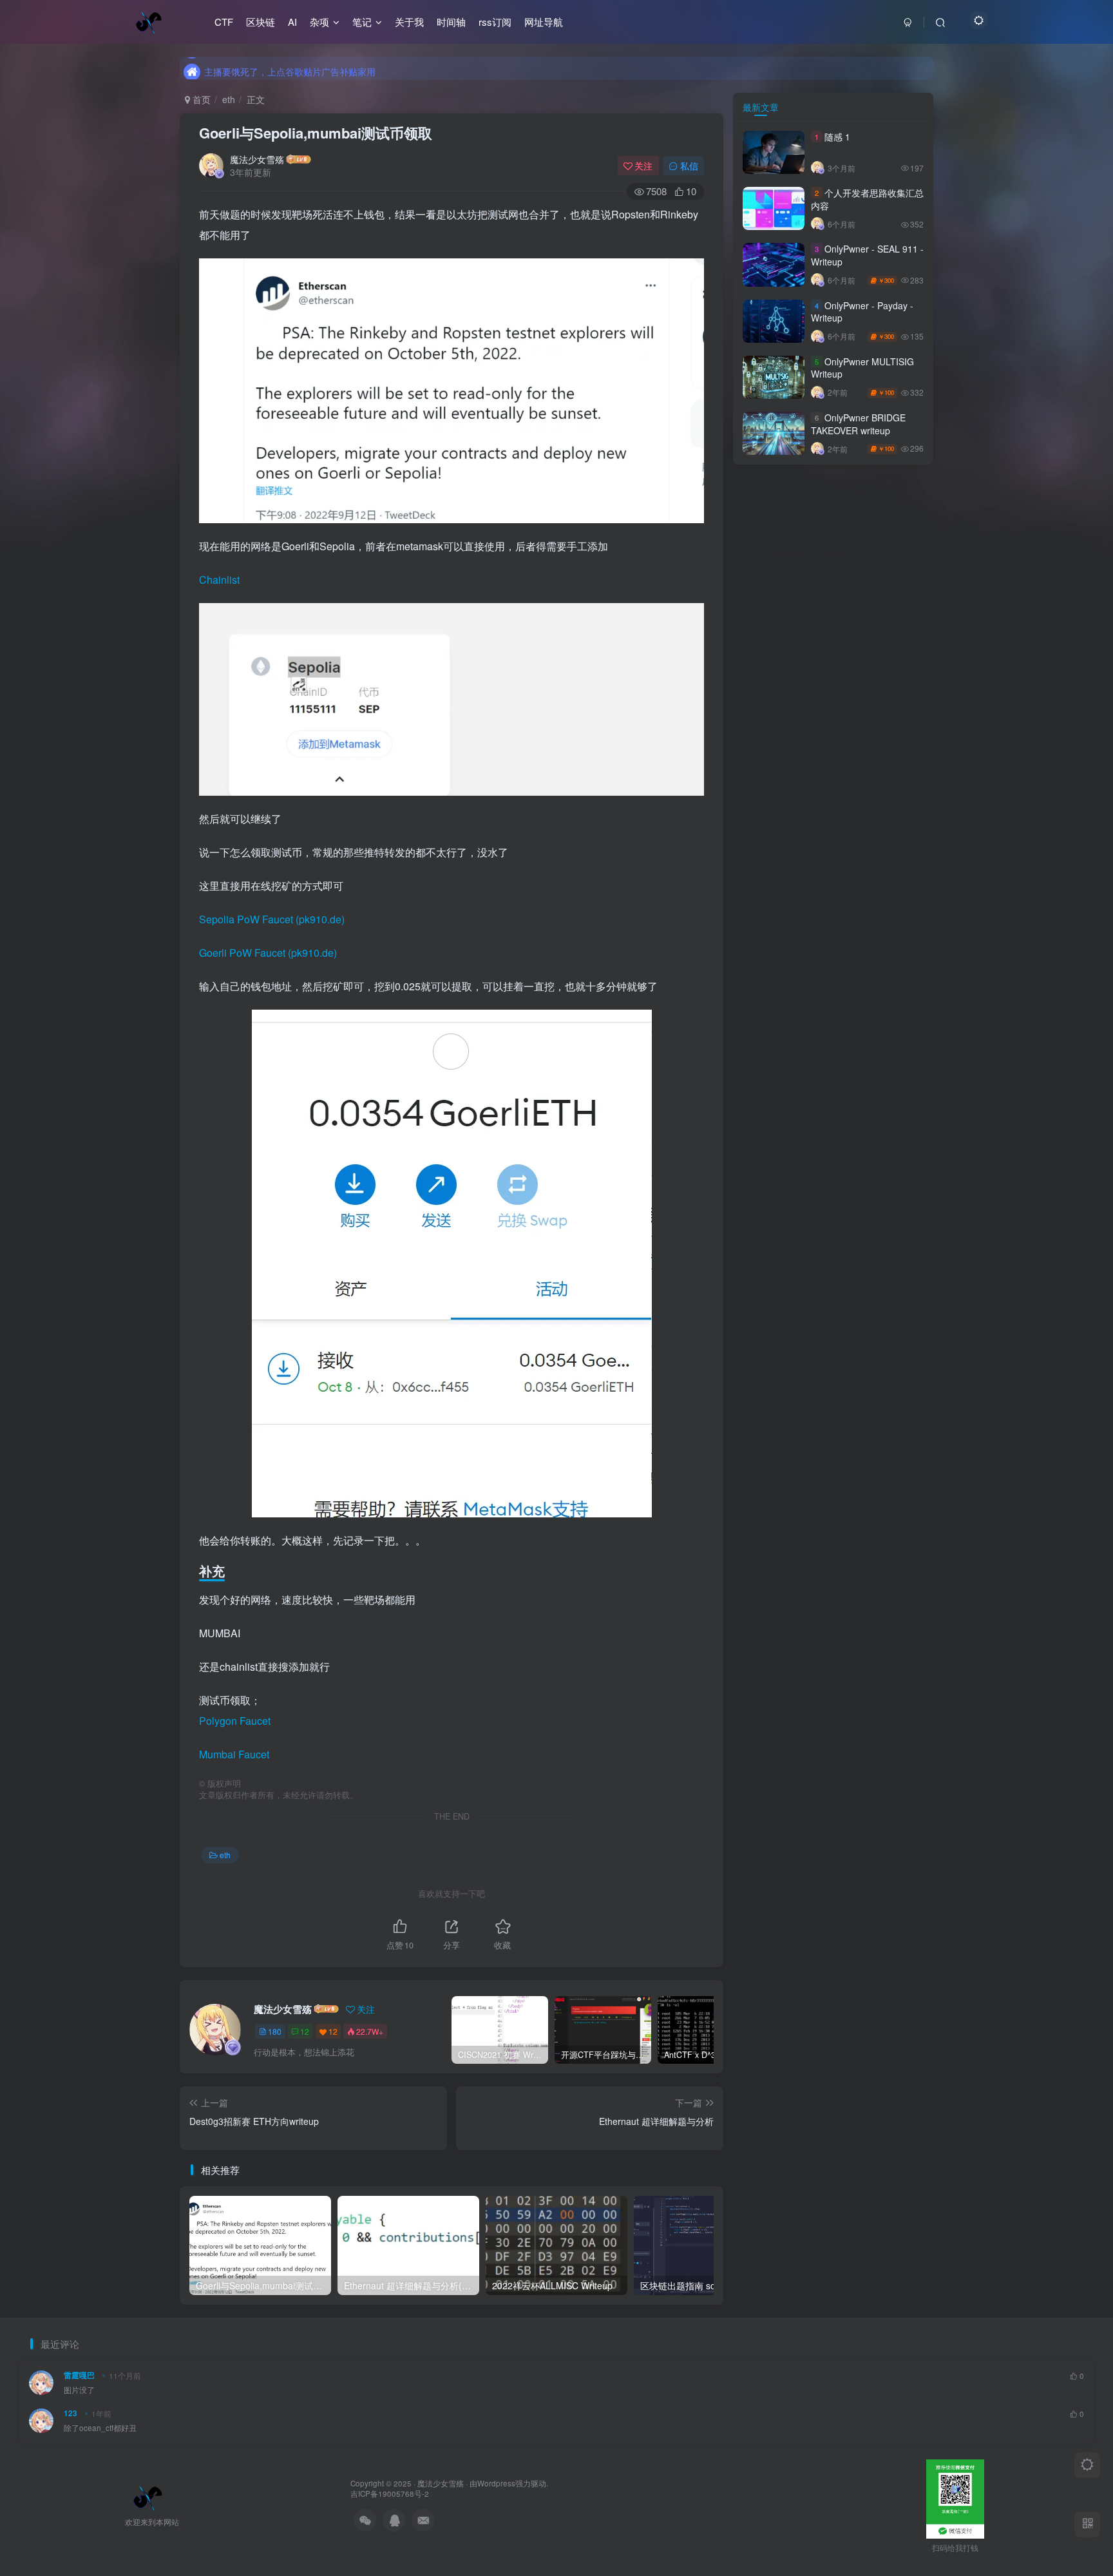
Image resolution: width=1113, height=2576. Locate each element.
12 (305, 2031)
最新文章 (761, 107)
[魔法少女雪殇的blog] (148, 2496)
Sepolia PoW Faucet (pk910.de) (272, 919)
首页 (200, 99)
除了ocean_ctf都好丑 (100, 2428)
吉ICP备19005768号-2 (390, 2494)
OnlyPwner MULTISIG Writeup (862, 368)
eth (229, 99)
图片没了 (79, 2390)
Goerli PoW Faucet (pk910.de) (268, 953)
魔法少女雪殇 (257, 159)
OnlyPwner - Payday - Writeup (862, 312)
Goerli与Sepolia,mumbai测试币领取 (316, 133)
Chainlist (219, 580)
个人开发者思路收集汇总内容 (867, 199)
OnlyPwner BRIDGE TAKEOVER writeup (858, 424)
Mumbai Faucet (234, 1754)
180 (275, 2031)
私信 (689, 166)
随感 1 (837, 137)
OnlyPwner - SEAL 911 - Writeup (867, 255)
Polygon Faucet (235, 1721)
